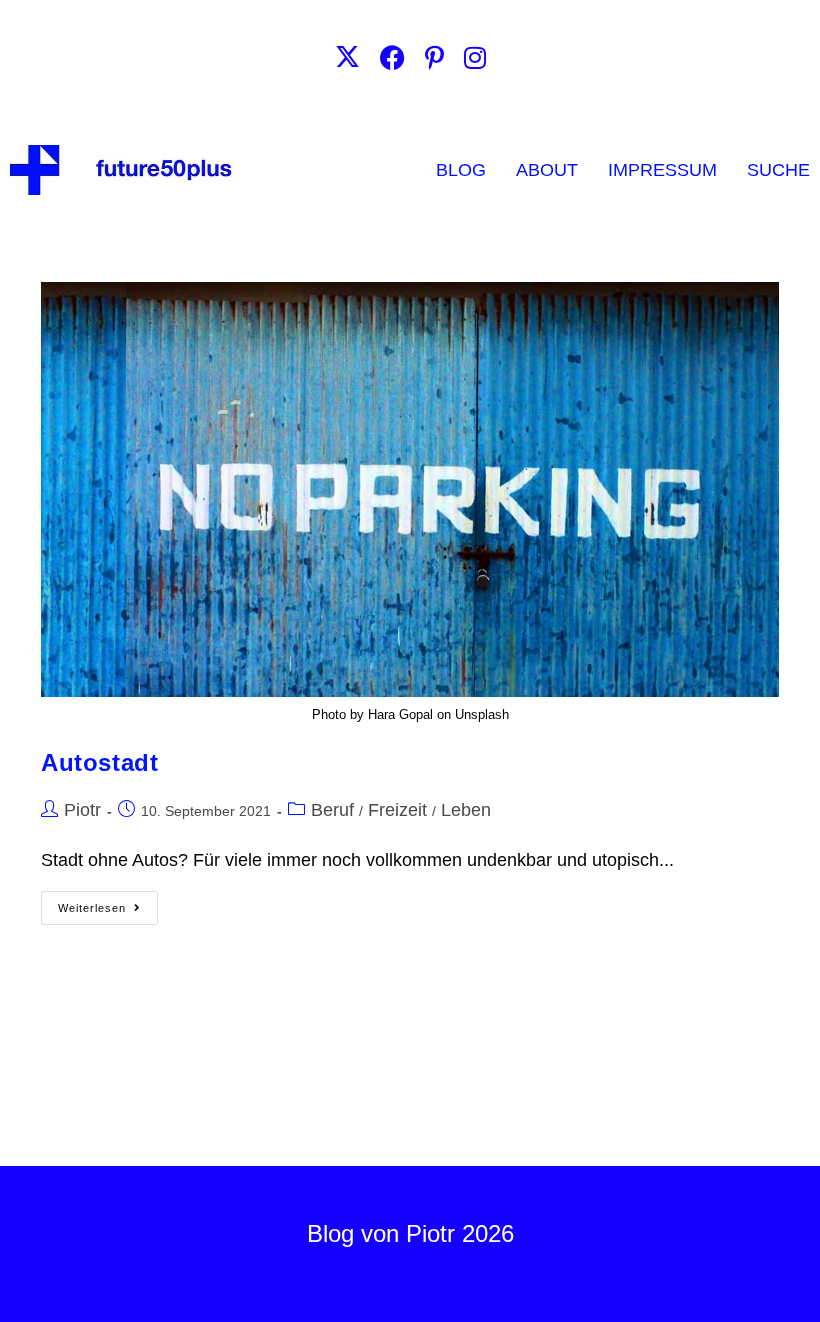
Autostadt (99, 762)
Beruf (332, 810)
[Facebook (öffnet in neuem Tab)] (392, 57)
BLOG (461, 170)
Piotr (82, 810)
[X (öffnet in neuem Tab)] (347, 57)
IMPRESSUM (662, 170)
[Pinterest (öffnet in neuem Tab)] (434, 57)
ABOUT (547, 170)
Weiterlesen (108, 902)
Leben (466, 810)
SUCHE (778, 170)
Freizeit (397, 810)
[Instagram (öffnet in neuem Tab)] (475, 57)
